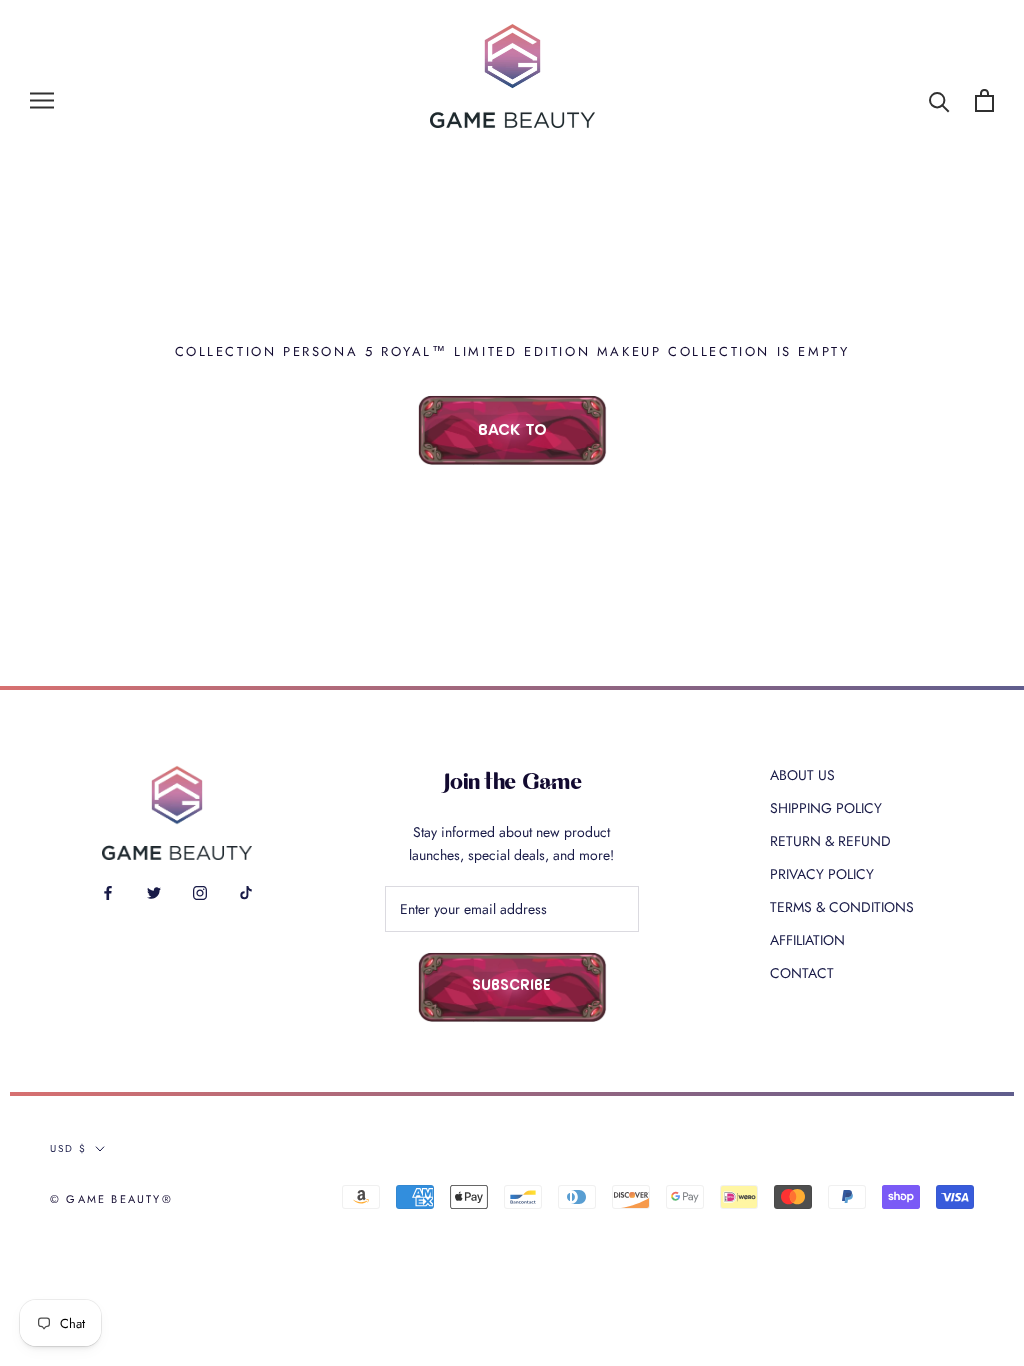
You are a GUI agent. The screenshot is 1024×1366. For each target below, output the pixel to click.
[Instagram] (200, 891)
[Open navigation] (42, 100)
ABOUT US (802, 775)
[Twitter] (154, 891)
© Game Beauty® (111, 1199)
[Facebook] (108, 891)
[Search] (939, 100)
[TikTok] (246, 891)
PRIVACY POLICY (822, 874)
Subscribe (511, 986)
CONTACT (802, 973)
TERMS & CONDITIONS (842, 907)
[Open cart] (984, 100)
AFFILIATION (807, 940)
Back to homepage (512, 444)
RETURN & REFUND (830, 841)
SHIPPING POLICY (826, 808)
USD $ (68, 1148)
